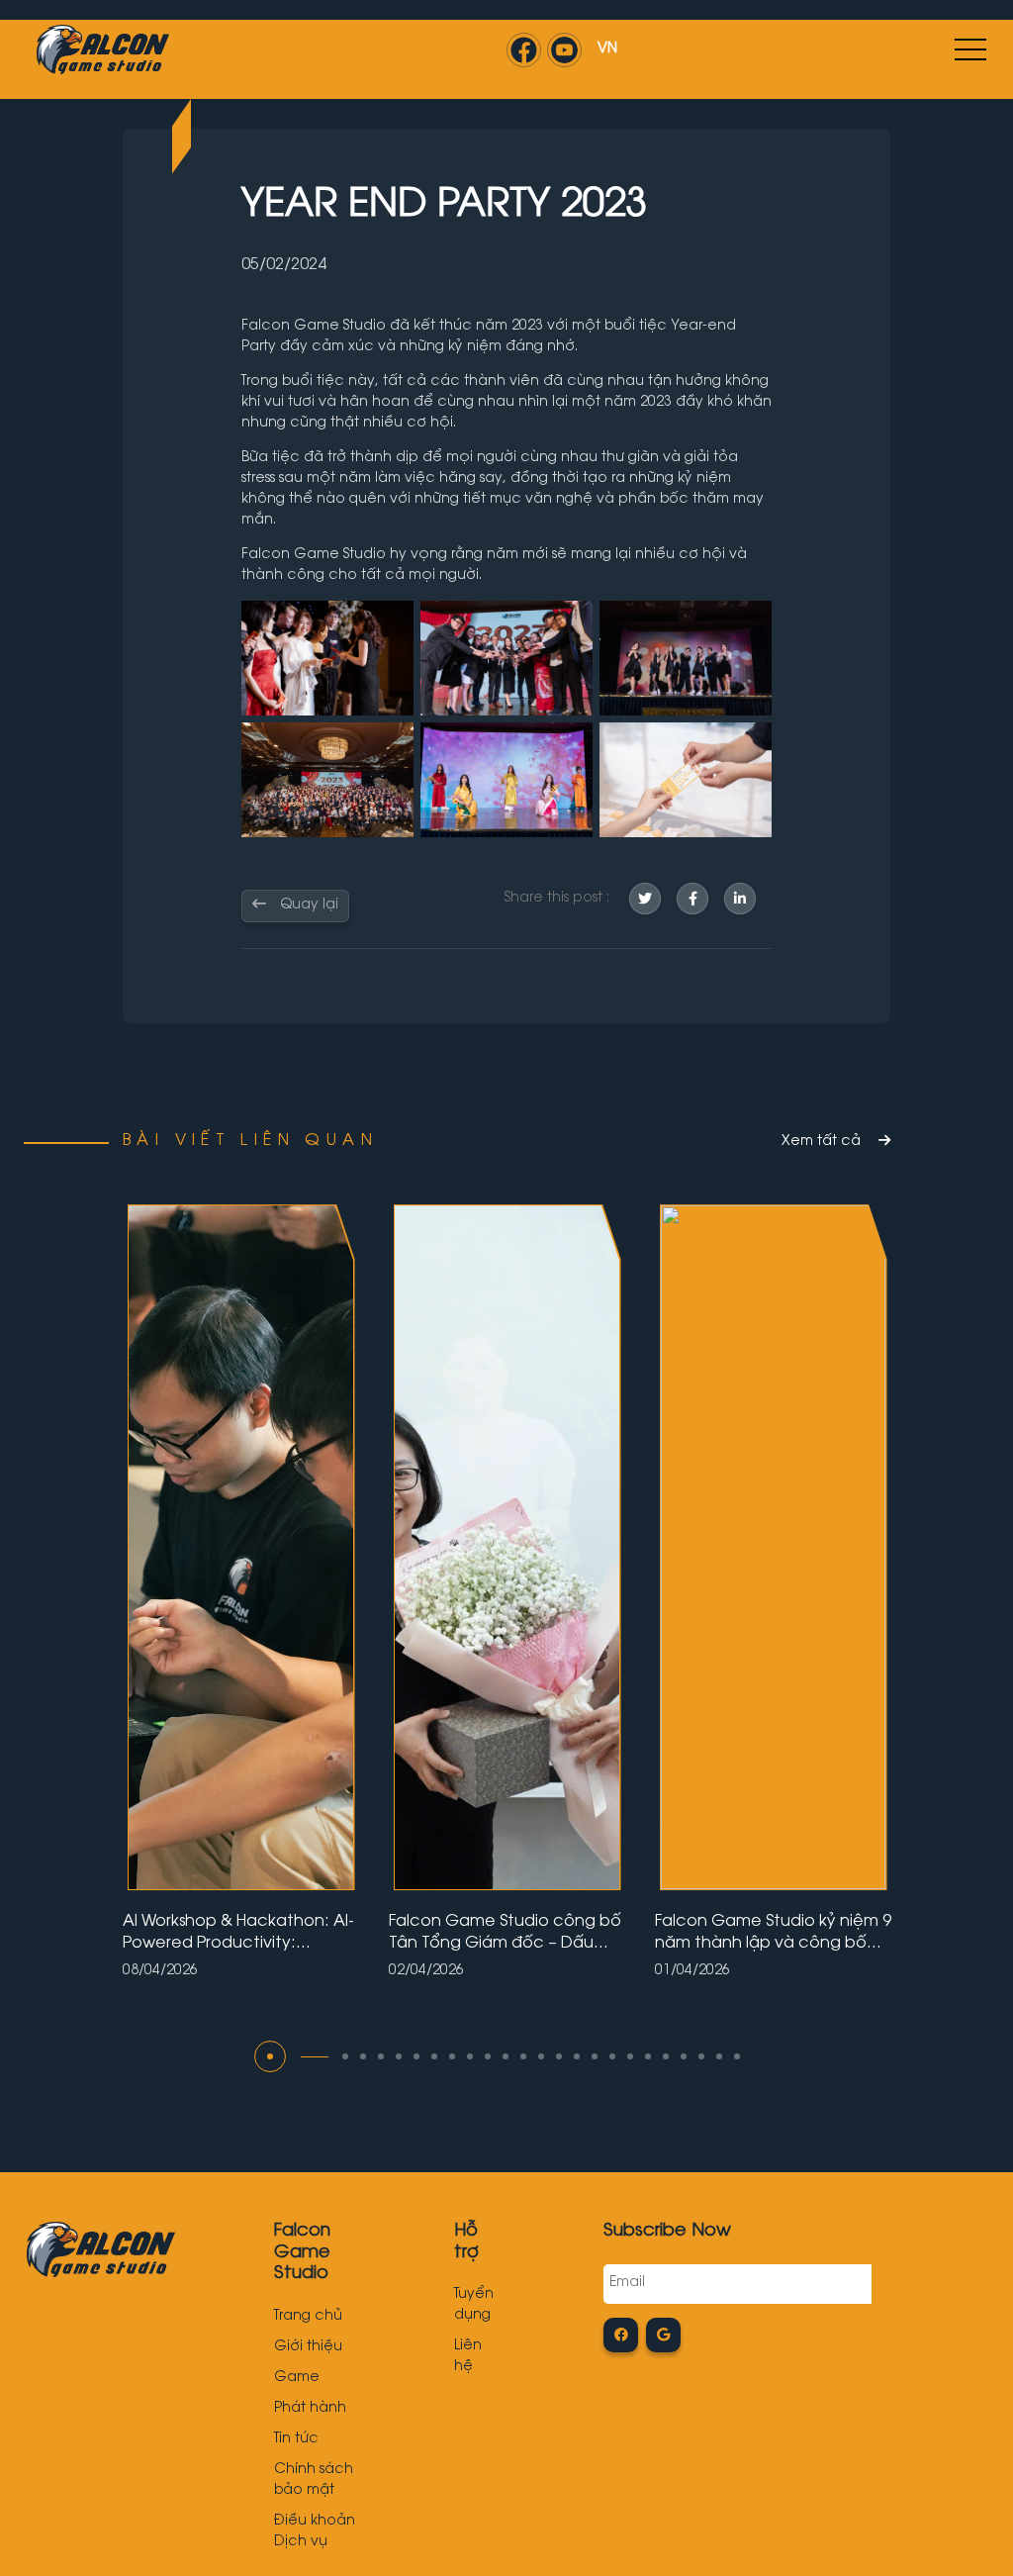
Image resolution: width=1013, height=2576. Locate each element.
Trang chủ (308, 2317)
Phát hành (310, 2409)
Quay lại (307, 906)
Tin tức (296, 2439)
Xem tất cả (823, 1142)
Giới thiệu (308, 2347)
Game (297, 2378)
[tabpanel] (241, 1591)
